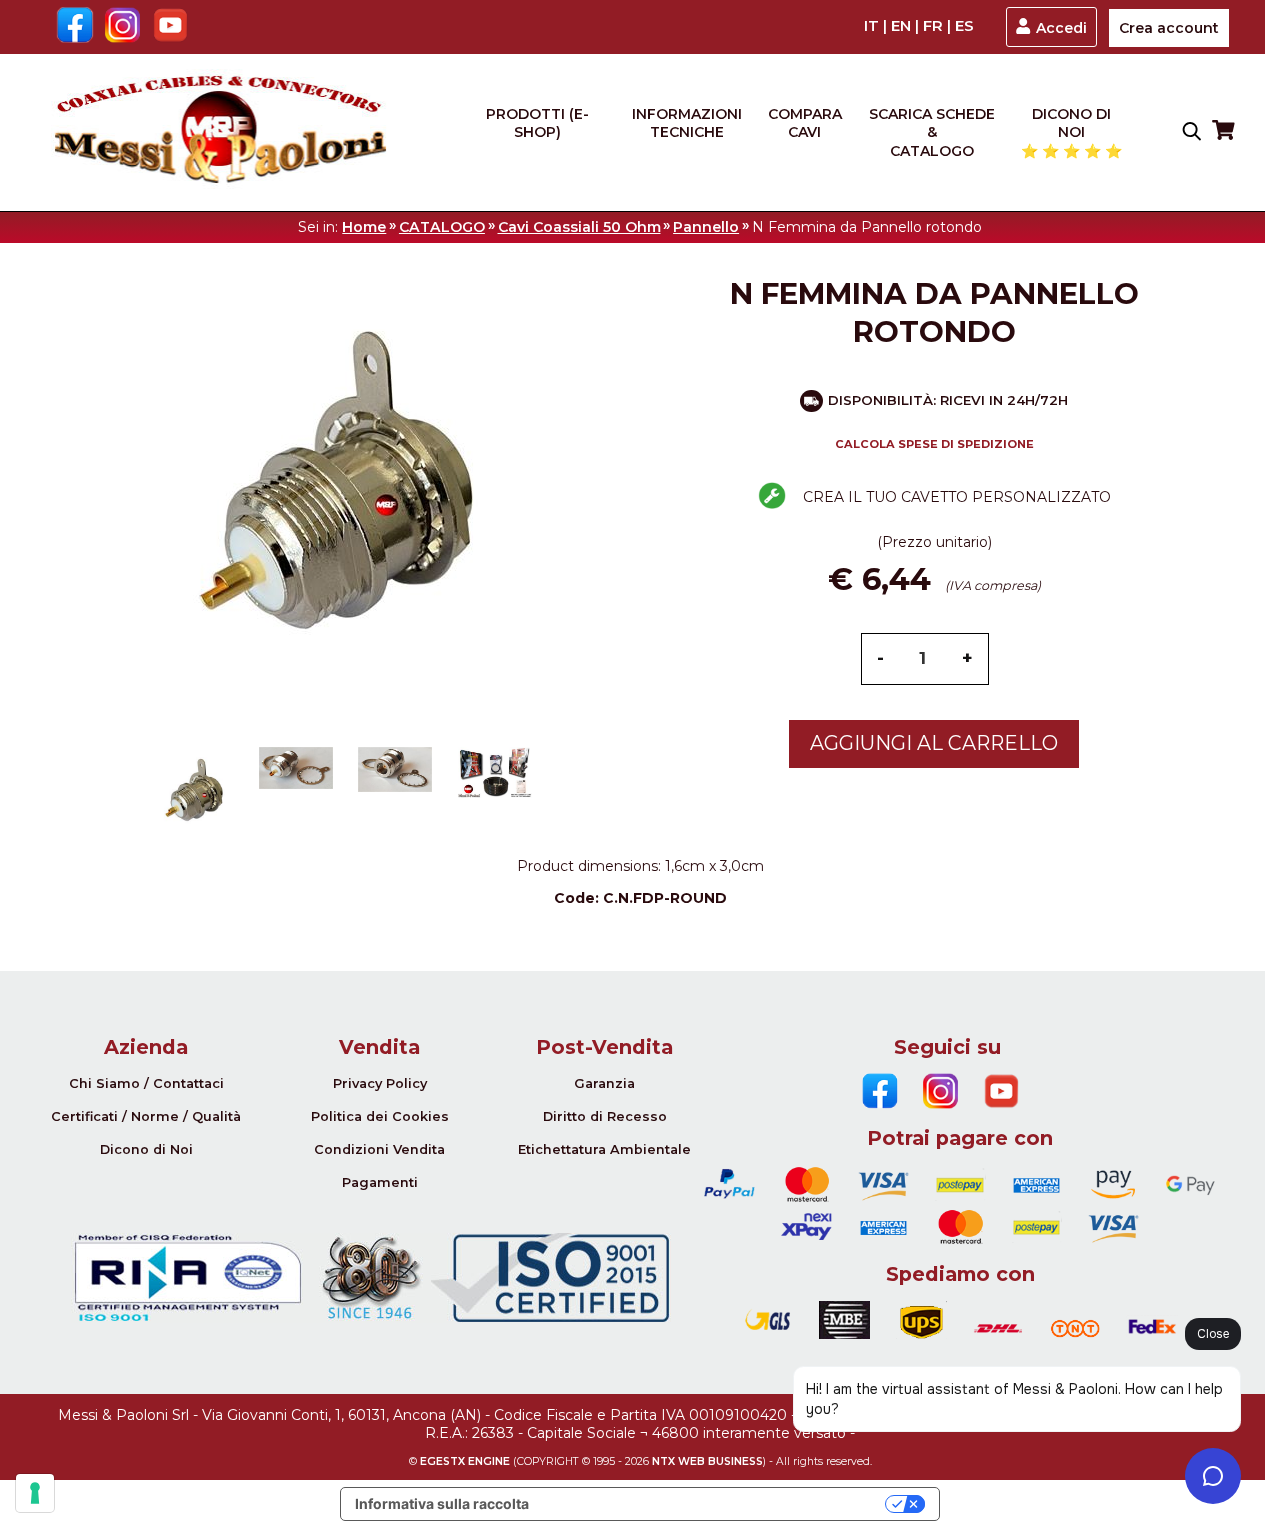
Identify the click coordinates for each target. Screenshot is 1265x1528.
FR (933, 26)
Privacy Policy (380, 1083)
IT (871, 26)
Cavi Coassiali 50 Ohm (579, 227)
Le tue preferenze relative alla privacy (715, 1503)
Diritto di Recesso (605, 1116)
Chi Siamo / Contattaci (146, 1083)
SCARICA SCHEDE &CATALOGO (932, 132)
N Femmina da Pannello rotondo (867, 227)
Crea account (1169, 28)
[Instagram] (123, 27)
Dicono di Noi (146, 1149)
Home (364, 227)
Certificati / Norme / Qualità (146, 1116)
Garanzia (604, 1083)
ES (964, 26)
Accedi (1061, 28)
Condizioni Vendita (379, 1149)
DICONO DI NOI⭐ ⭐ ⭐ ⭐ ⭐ (1071, 132)
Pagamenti (380, 1182)
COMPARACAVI (805, 123)
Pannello (706, 227)
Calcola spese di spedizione (934, 444)
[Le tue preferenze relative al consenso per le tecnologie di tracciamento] (35, 1493)
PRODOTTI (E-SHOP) (537, 123)
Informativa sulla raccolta (442, 1503)
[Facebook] (75, 27)
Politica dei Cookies (380, 1116)
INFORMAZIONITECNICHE (687, 123)
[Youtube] (171, 27)
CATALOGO (442, 227)
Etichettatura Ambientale (604, 1149)
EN (901, 26)
